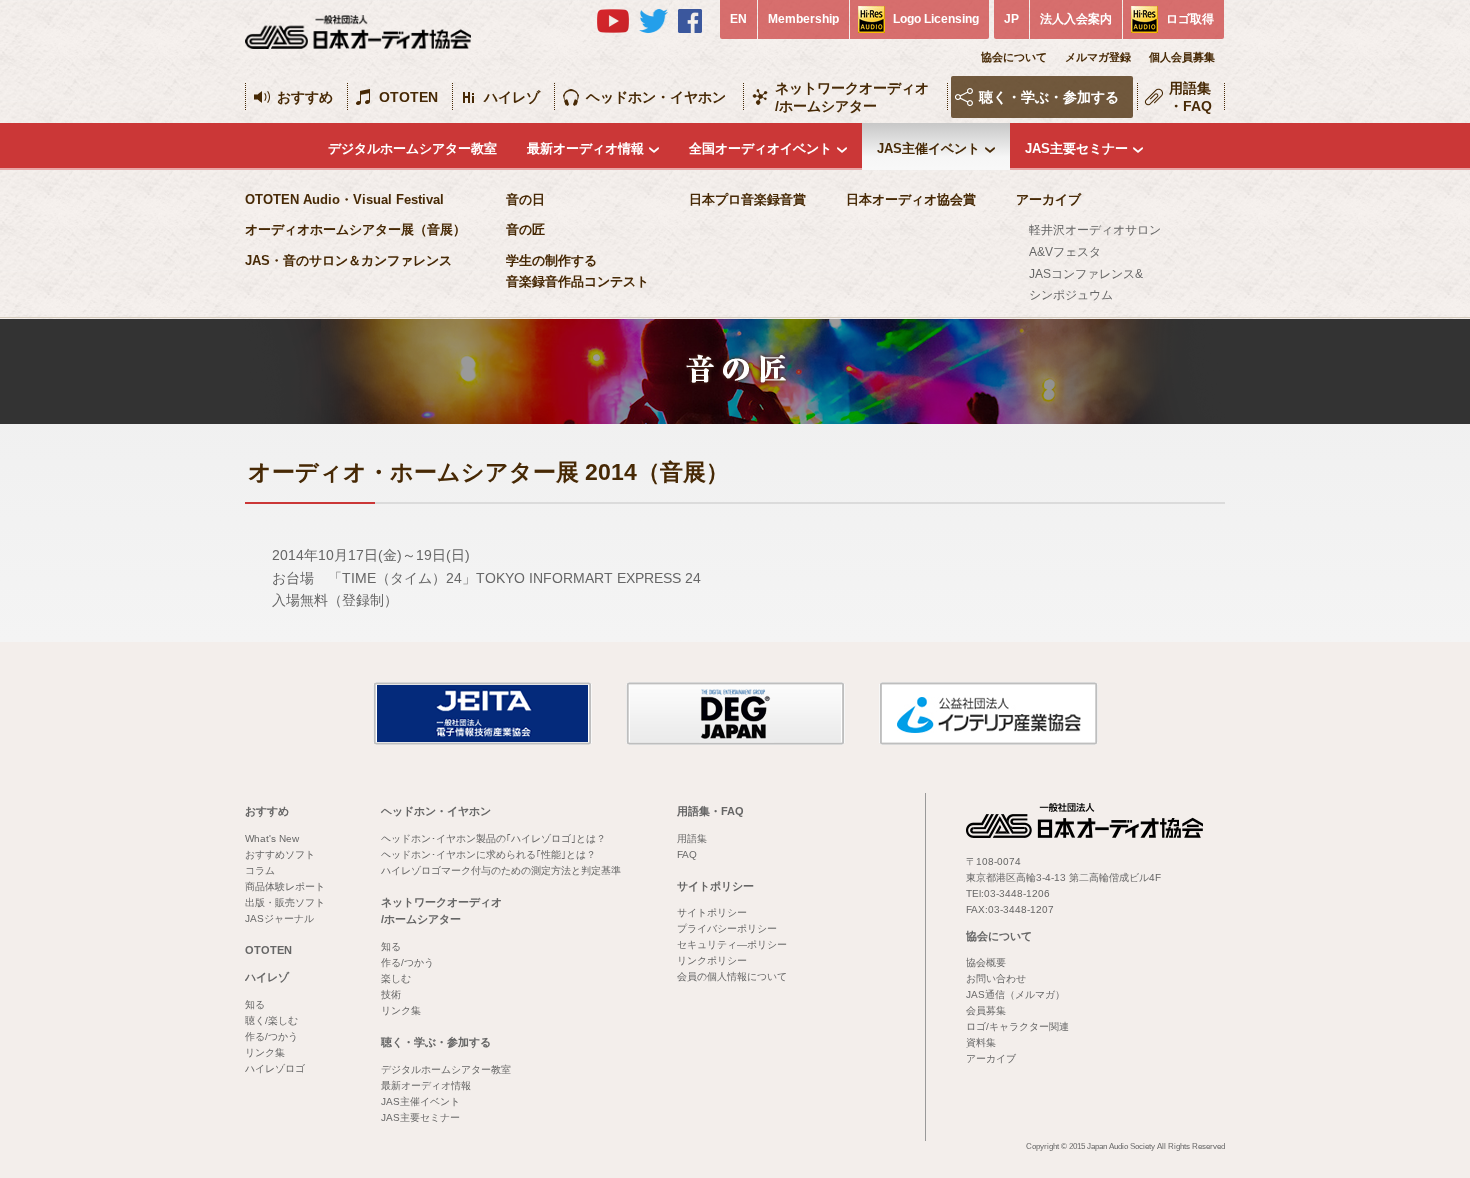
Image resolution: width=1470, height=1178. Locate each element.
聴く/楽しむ (271, 1020)
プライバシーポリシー (727, 928)
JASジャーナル (279, 918)
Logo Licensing (936, 19)
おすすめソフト (280, 854)
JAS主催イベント (928, 148)
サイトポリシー (715, 886)
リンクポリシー (712, 960)
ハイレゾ (512, 97)
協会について (1014, 57)
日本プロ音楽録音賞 (747, 199)
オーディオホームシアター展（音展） (355, 229)
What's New (272, 838)
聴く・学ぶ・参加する (1049, 97)
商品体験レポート (285, 886)
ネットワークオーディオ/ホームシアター (852, 97)
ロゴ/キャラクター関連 (1017, 1026)
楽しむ (396, 978)
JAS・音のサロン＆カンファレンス (348, 260)
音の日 (525, 199)
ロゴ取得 (1190, 19)
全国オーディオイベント (760, 148)
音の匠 (525, 229)
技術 (391, 994)
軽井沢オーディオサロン (1095, 230)
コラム (260, 870)
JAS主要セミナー (1076, 148)
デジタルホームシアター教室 (412, 148)
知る (255, 1004)
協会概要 (986, 962)
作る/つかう (271, 1036)
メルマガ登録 (1098, 57)
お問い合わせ (996, 978)
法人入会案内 (1076, 19)
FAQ (687, 854)
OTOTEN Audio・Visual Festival (344, 199)
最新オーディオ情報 (585, 148)
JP (1011, 19)
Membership (803, 19)
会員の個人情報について (732, 976)
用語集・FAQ (1190, 97)
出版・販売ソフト (285, 902)
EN (738, 19)
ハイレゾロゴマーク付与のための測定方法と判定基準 (501, 870)
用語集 (692, 838)
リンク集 (265, 1052)
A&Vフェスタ (1065, 252)
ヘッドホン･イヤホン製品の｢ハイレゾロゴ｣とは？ (493, 838)
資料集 (981, 1042)
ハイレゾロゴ (275, 1068)
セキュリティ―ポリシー (732, 944)
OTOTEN (408, 97)
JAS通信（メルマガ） (1015, 994)
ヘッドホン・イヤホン (656, 97)
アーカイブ (1048, 199)
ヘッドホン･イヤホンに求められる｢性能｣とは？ (488, 854)
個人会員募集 (1182, 57)
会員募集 (986, 1010)
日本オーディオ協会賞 (911, 199)
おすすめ (305, 97)
